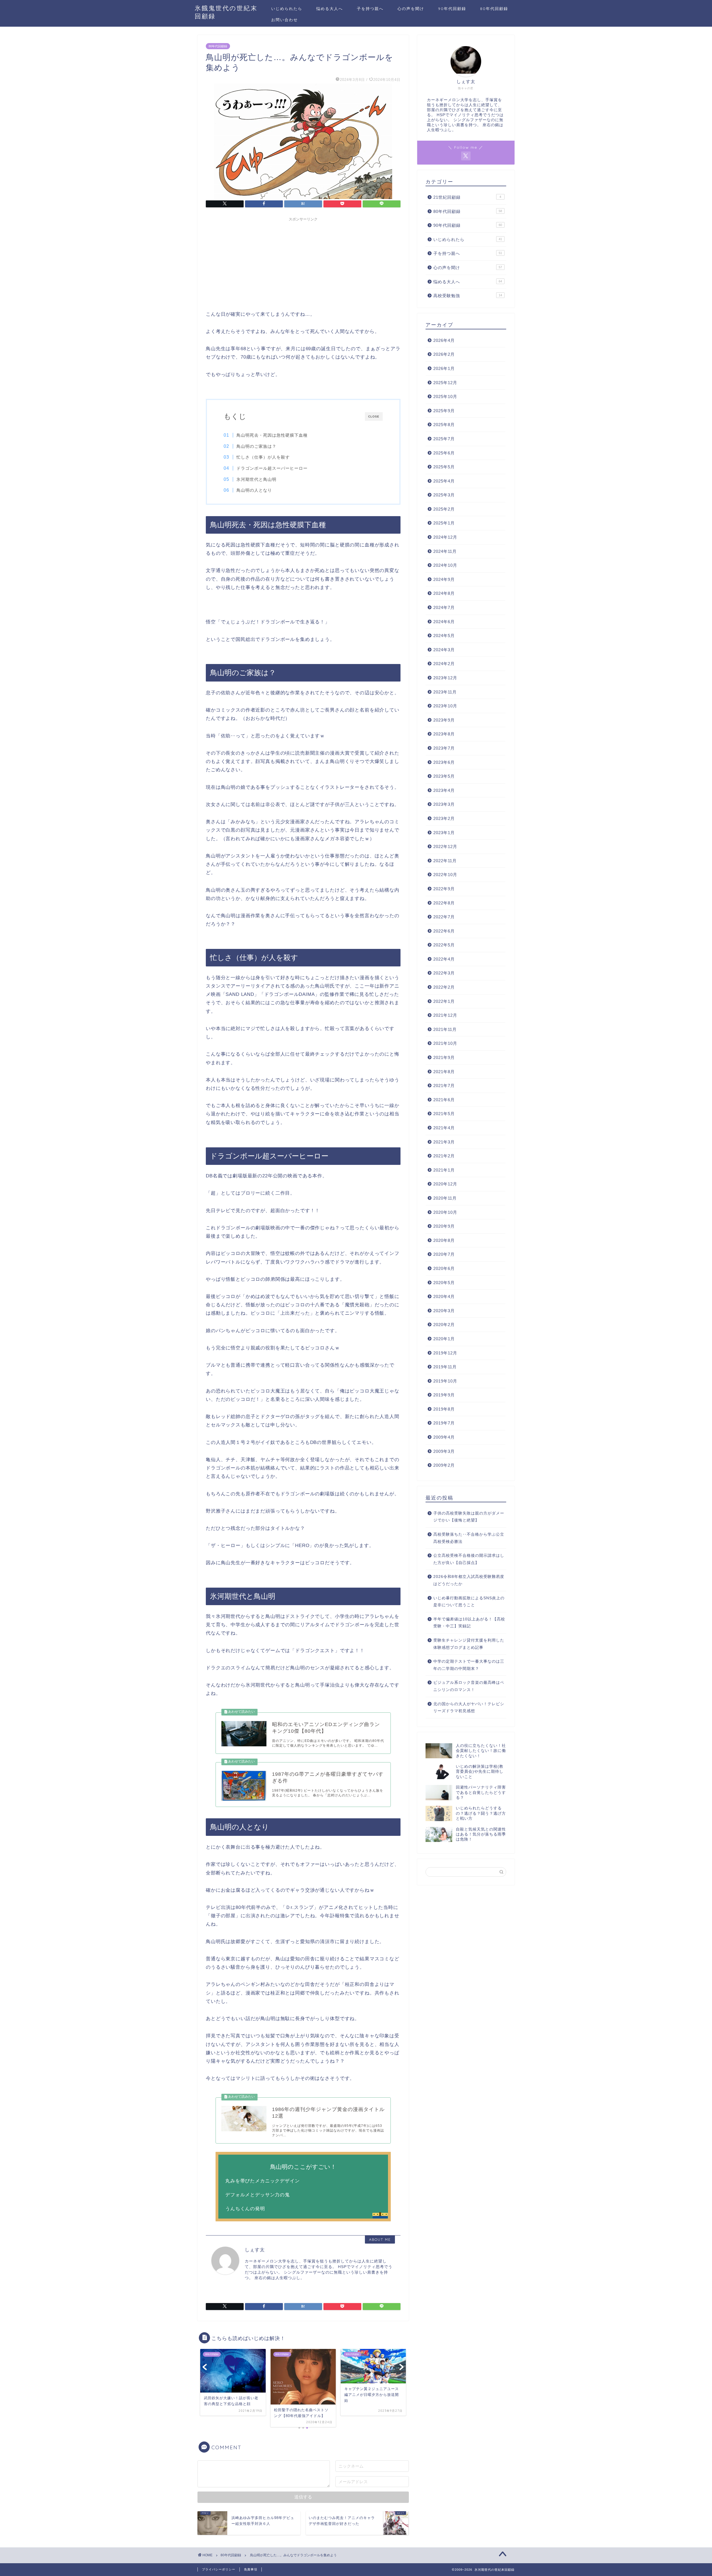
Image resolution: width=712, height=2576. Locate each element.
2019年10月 (445, 1381)
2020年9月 (444, 1226)
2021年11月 (445, 1029)
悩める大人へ (330, 9)
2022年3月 (444, 973)
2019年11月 (445, 1367)
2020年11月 (445, 1198)
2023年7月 (444, 748)
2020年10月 (445, 1212)
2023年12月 (445, 678)
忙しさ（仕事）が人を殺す (263, 457)
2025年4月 (444, 481)
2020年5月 (444, 1283)
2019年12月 (445, 1353)
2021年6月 (444, 1100)
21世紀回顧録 (467, 197)
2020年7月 (444, 1254)
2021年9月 (444, 1057)
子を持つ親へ (370, 9)
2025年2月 (444, 509)
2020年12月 (445, 1184)
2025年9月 (444, 411)
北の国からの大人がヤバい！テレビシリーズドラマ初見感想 (469, 1708)
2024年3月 (444, 650)
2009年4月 (444, 1437)
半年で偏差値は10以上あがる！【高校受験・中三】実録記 (469, 1623)
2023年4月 (444, 790)
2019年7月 (444, 1423)
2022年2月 (444, 987)
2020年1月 (444, 1339)
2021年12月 (445, 1015)
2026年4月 (444, 340)
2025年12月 (445, 383)
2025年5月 (444, 467)
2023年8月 (444, 734)
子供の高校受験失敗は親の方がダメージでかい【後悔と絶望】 (469, 1517)
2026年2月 (444, 354)
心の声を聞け (411, 9)
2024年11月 (445, 551)
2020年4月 (444, 1296)
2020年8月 (444, 1240)
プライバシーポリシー (219, 2569)
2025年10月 (445, 396)
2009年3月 (444, 1451)
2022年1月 (444, 1001)
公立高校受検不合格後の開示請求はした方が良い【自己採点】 (469, 1559)
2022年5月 (444, 945)
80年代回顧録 (494, 9)
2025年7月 (444, 439)
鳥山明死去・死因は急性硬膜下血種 (272, 435)
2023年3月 (444, 804)
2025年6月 (444, 453)
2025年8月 (444, 425)
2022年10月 (445, 875)
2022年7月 (444, 917)
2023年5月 (444, 776)
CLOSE (374, 417)
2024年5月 (444, 636)
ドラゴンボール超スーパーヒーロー (272, 468)
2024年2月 (444, 664)
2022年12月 (445, 846)
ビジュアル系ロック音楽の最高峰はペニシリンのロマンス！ (469, 1686)
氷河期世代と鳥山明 (256, 479)
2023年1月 (444, 833)
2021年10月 (445, 1043)
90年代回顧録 (452, 9)
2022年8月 (444, 903)
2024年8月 (444, 593)
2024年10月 (445, 565)
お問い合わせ (285, 20)
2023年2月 (444, 818)
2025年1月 (444, 523)
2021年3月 (444, 1142)
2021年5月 (444, 1114)
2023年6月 (444, 762)
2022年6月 (444, 931)
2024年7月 (444, 607)
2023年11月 (445, 692)
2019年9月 (444, 1395)
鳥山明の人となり (254, 490)
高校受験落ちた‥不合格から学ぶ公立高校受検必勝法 (469, 1538)
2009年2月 (444, 1465)
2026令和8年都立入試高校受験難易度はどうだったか (469, 1580)
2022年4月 (444, 959)
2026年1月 (444, 368)
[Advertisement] (303, 263)
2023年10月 (445, 706)
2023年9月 (444, 720)
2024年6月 (444, 622)
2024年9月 (444, 579)
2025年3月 (444, 495)
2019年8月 (444, 1409)
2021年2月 (444, 1156)
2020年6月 (444, 1268)
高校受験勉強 (468, 296)
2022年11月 (445, 861)
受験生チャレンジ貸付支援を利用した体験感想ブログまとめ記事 (469, 1644)
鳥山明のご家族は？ (256, 446)
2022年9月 (444, 889)
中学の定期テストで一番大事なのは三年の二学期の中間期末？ (469, 1665)
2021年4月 (444, 1128)
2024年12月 (445, 537)
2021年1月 (444, 1170)
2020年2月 (444, 1325)
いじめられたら (287, 9)
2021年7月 (444, 1086)
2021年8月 (444, 1072)
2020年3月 (444, 1311)
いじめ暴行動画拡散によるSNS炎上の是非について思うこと (469, 1602)
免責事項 (251, 2569)
